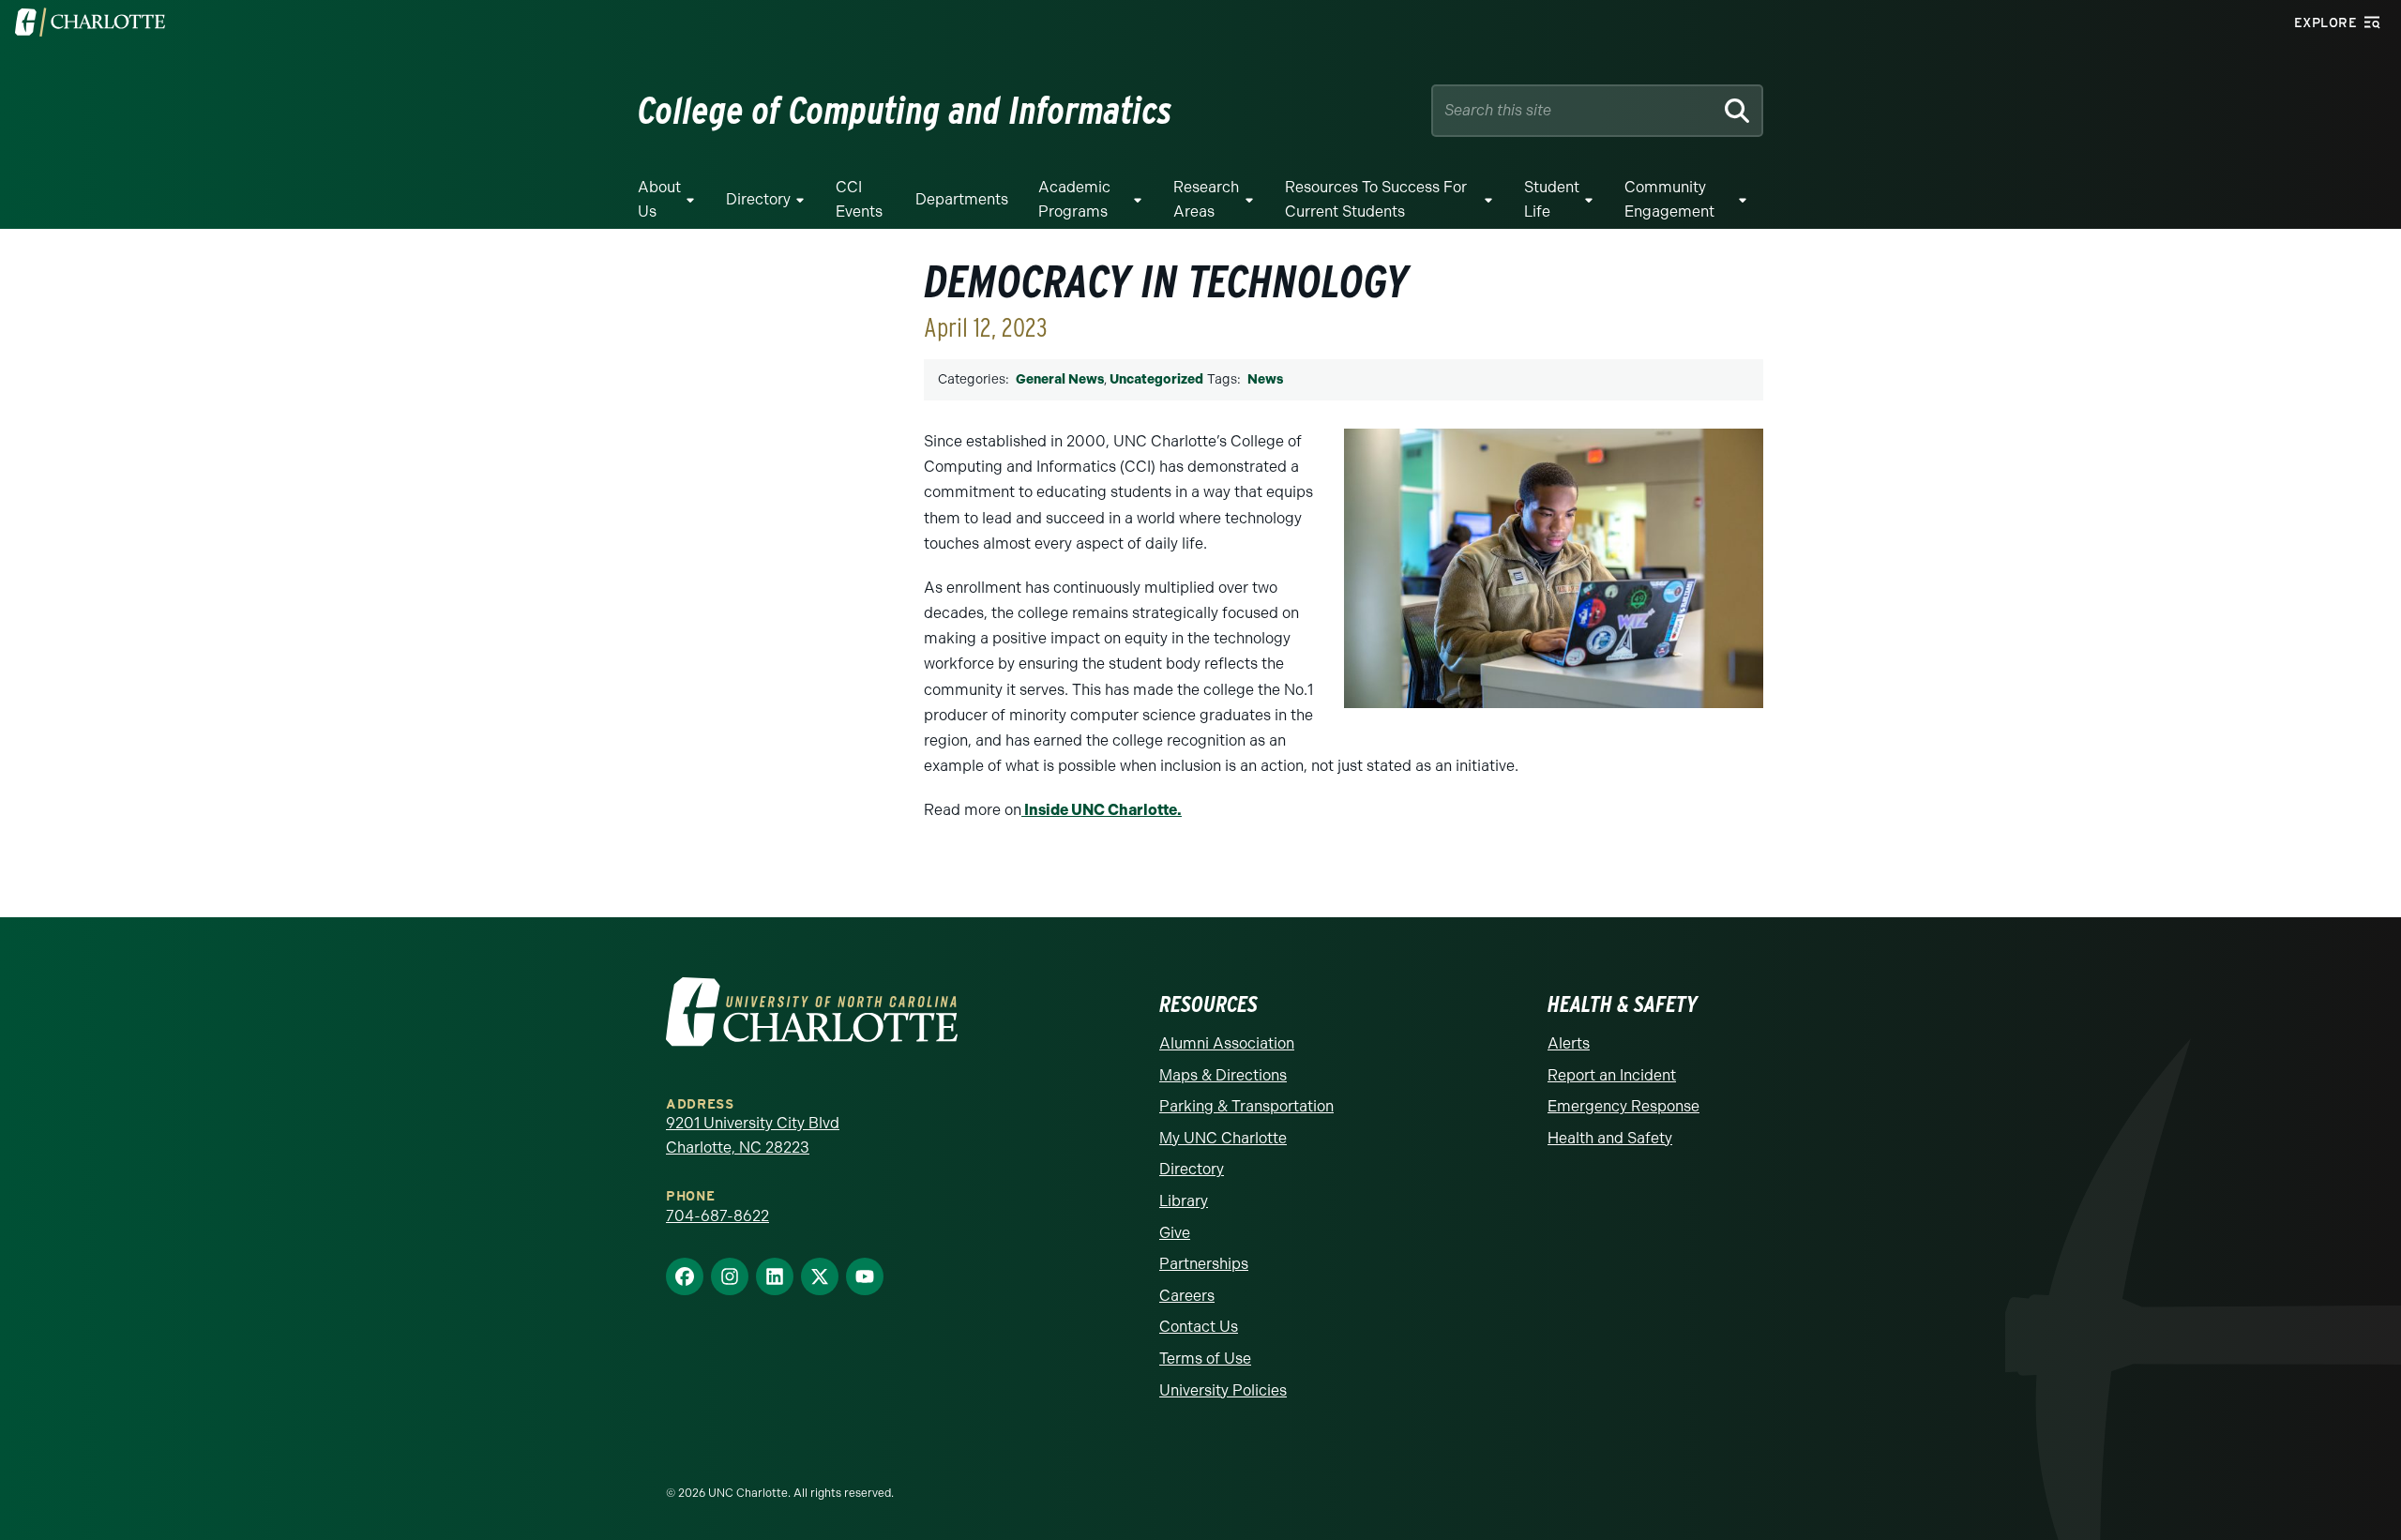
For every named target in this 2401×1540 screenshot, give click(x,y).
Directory (758, 199)
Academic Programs (1074, 199)
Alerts (1569, 1043)
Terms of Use (1205, 1359)
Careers (1187, 1296)
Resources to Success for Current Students (1376, 199)
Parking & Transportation (1246, 1106)
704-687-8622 (717, 1216)
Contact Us (1199, 1327)
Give (1175, 1233)
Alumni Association (1227, 1043)
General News (1060, 379)
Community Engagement (1669, 199)
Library (1184, 1201)
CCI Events (859, 199)
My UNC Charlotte (1223, 1138)
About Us (659, 199)
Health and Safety (1610, 1138)
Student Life (1552, 199)
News (1265, 379)
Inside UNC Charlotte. (1102, 810)
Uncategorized (1156, 379)
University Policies (1223, 1390)
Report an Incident (1612, 1075)
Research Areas (1206, 199)
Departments (962, 199)
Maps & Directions (1223, 1075)
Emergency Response (1623, 1106)
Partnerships (1204, 1264)
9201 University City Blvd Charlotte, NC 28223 (753, 1135)
